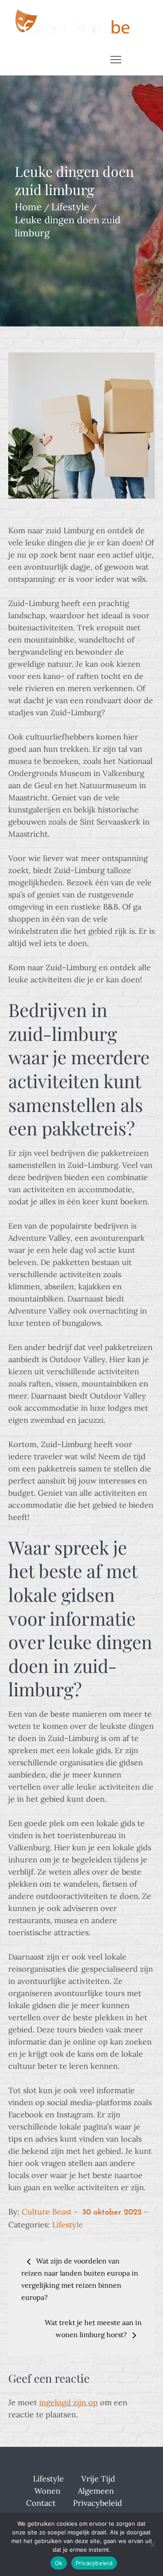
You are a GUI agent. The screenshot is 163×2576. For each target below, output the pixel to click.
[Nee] (152, 2544)
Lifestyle (68, 2225)
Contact (41, 2503)
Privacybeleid (98, 2503)
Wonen (47, 2491)
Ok (59, 2563)
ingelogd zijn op (68, 2402)
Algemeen (96, 2491)
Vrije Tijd (98, 2479)
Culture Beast (47, 2212)
